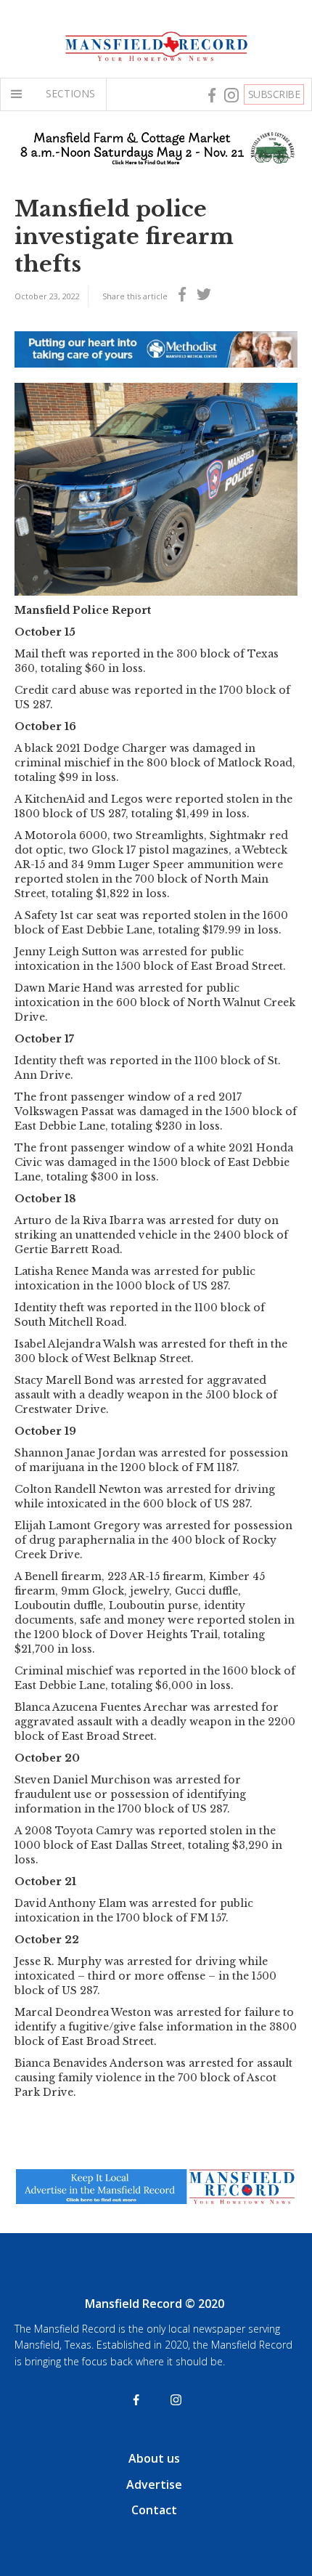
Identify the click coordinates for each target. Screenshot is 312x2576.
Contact (154, 2510)
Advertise (154, 2484)
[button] (20, 94)
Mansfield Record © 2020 (155, 2304)
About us (154, 2458)
